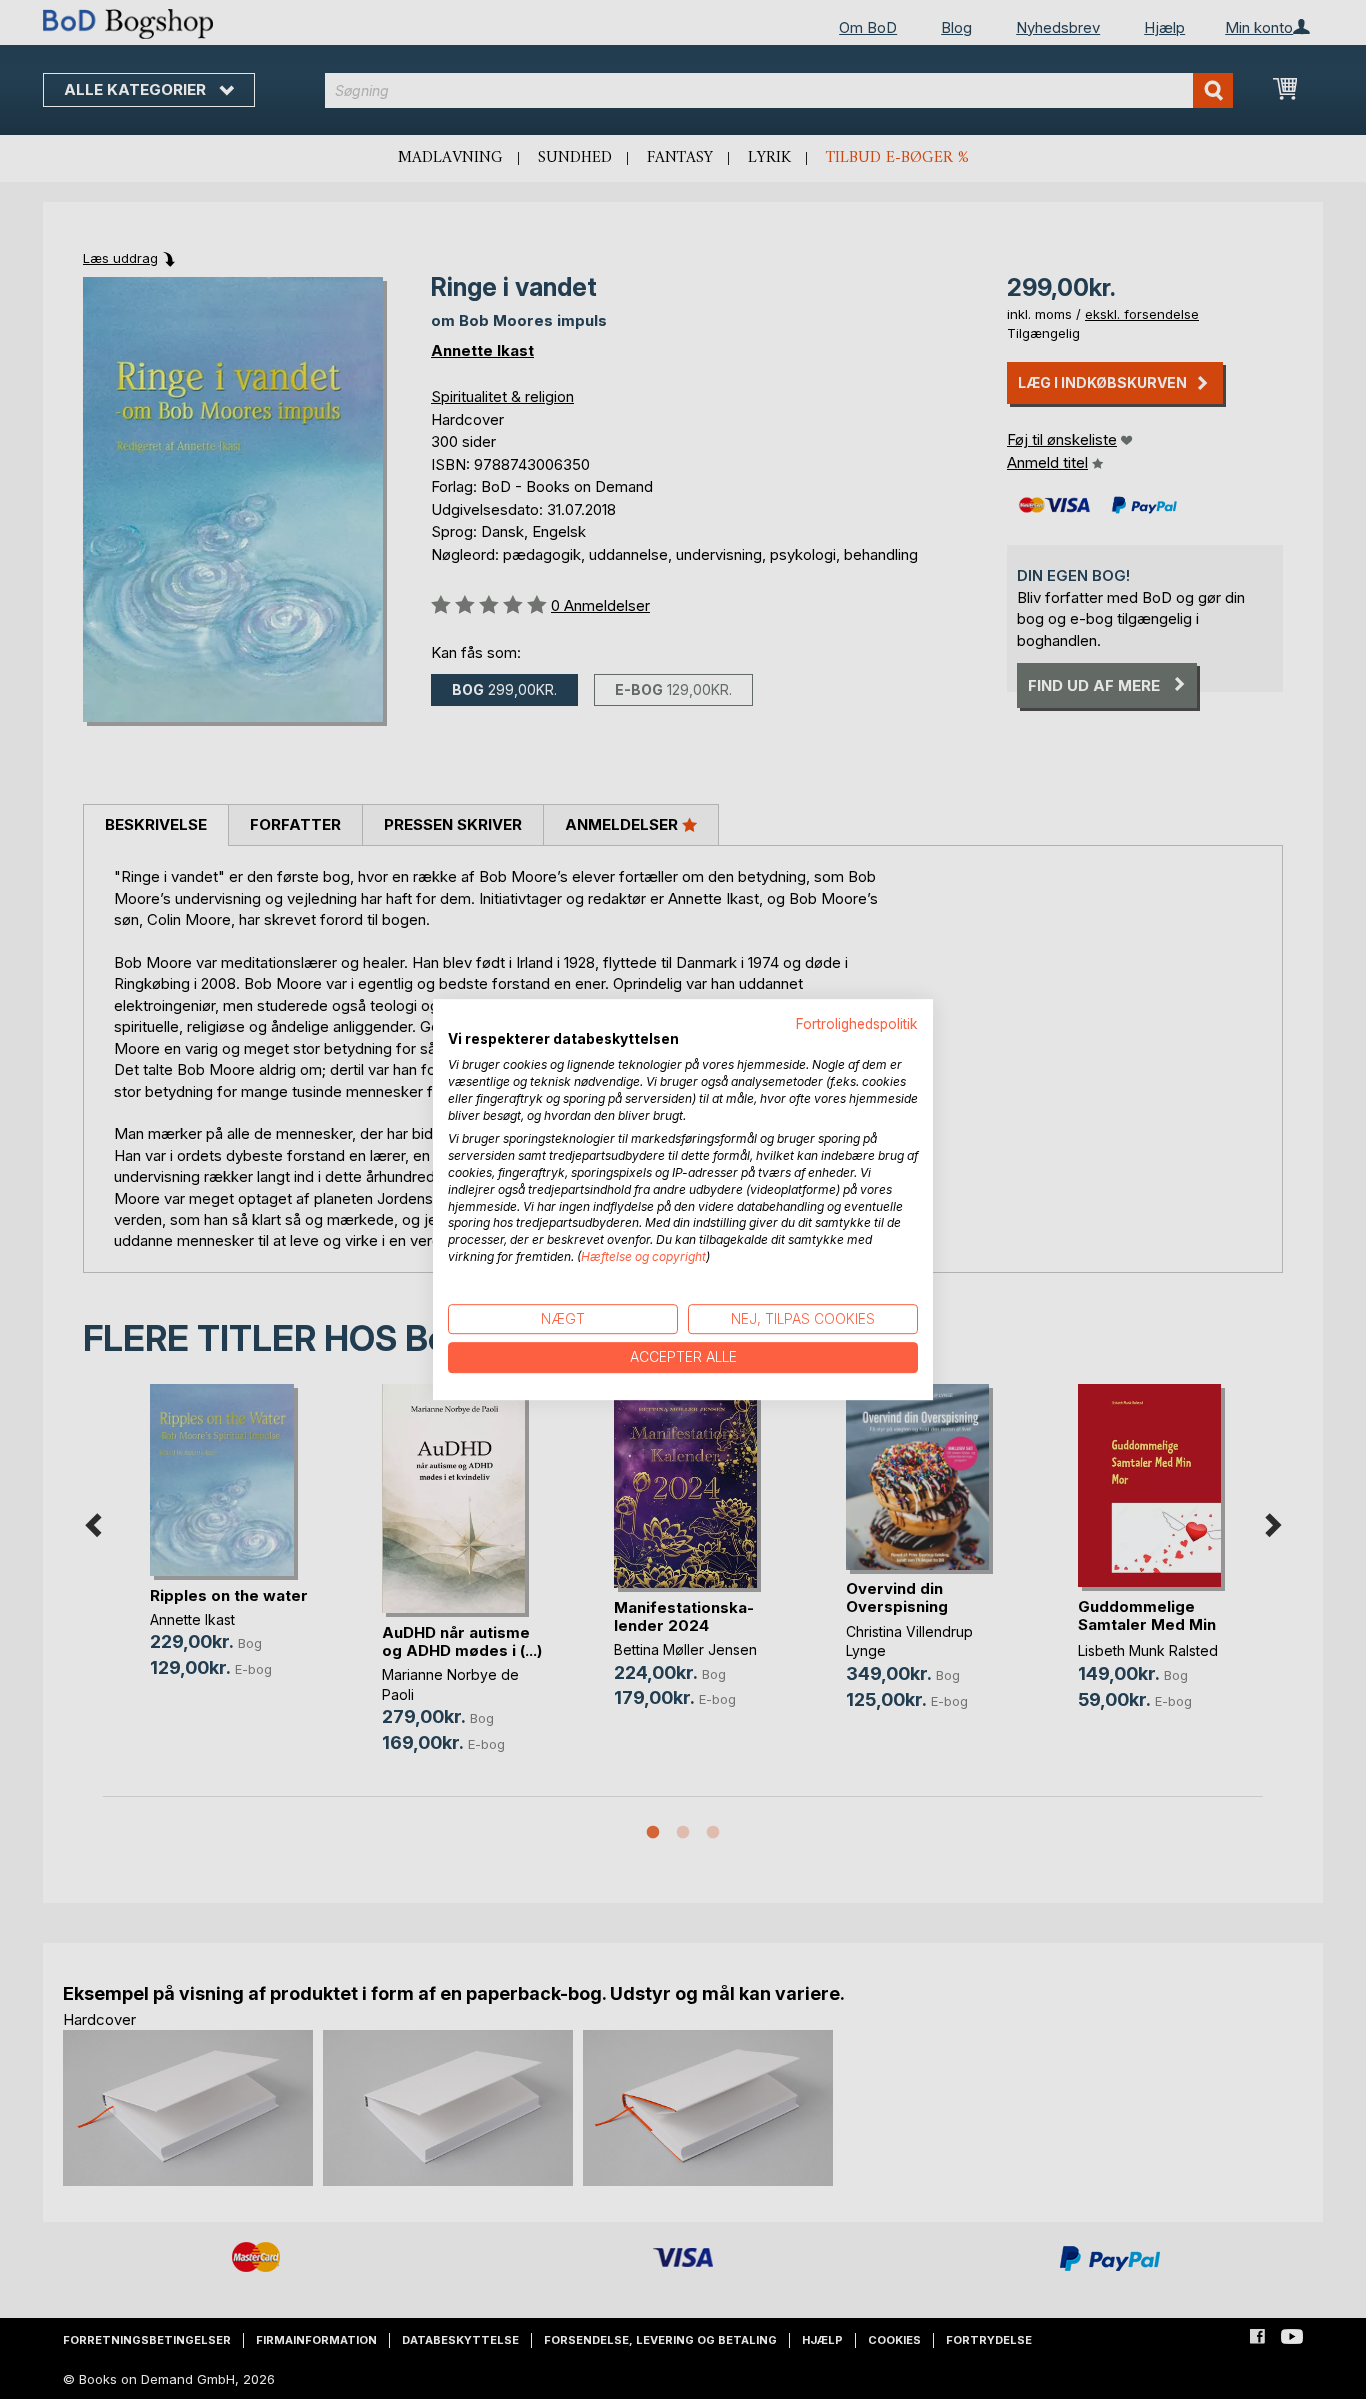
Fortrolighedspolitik (857, 1024)
